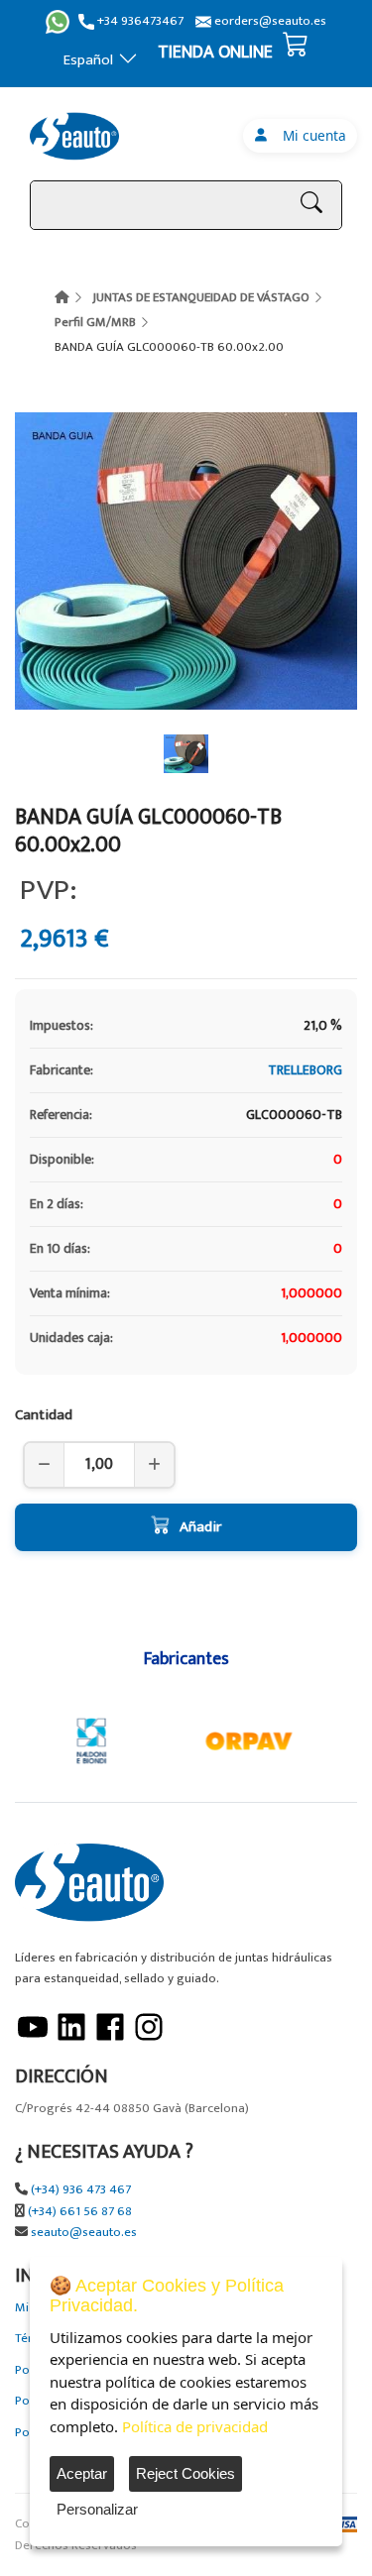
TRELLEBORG (305, 1070)
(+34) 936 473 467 (81, 2190)
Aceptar (82, 2473)
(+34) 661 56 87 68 (80, 2212)
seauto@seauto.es (84, 2233)
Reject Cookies (186, 2473)
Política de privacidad (195, 2426)
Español (88, 60)
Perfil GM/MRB (95, 322)
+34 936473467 (139, 21)
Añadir (200, 1527)
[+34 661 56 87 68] (58, 22)
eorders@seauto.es (269, 21)
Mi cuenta (310, 135)
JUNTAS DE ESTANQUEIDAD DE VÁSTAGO (201, 297)
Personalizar (97, 2509)
